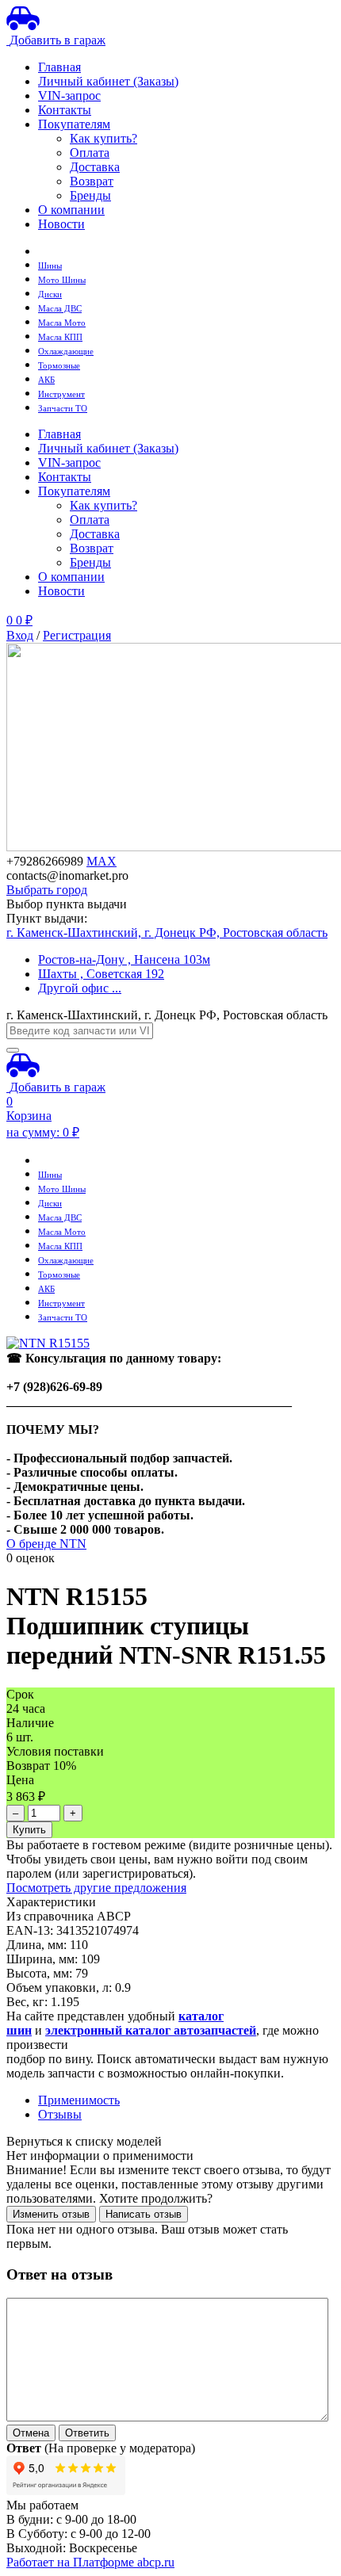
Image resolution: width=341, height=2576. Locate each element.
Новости (61, 224)
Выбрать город (47, 890)
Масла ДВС (60, 309)
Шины (50, 266)
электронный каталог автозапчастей (151, 2030)
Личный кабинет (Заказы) (108, 81)
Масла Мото (62, 323)
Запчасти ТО (63, 409)
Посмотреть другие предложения (96, 1888)
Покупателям (74, 124)
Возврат (92, 181)
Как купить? (103, 138)
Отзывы (60, 2114)
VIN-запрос (69, 96)
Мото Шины (62, 280)
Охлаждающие (66, 352)
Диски (50, 294)
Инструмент (61, 394)
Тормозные (59, 366)
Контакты (65, 110)
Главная (59, 67)
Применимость (79, 2100)
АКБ (46, 380)
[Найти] (13, 1050)
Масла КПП (60, 337)
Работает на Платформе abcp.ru (90, 2562)
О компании (71, 210)
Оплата (90, 153)
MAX (102, 861)
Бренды (90, 195)
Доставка (95, 167)
